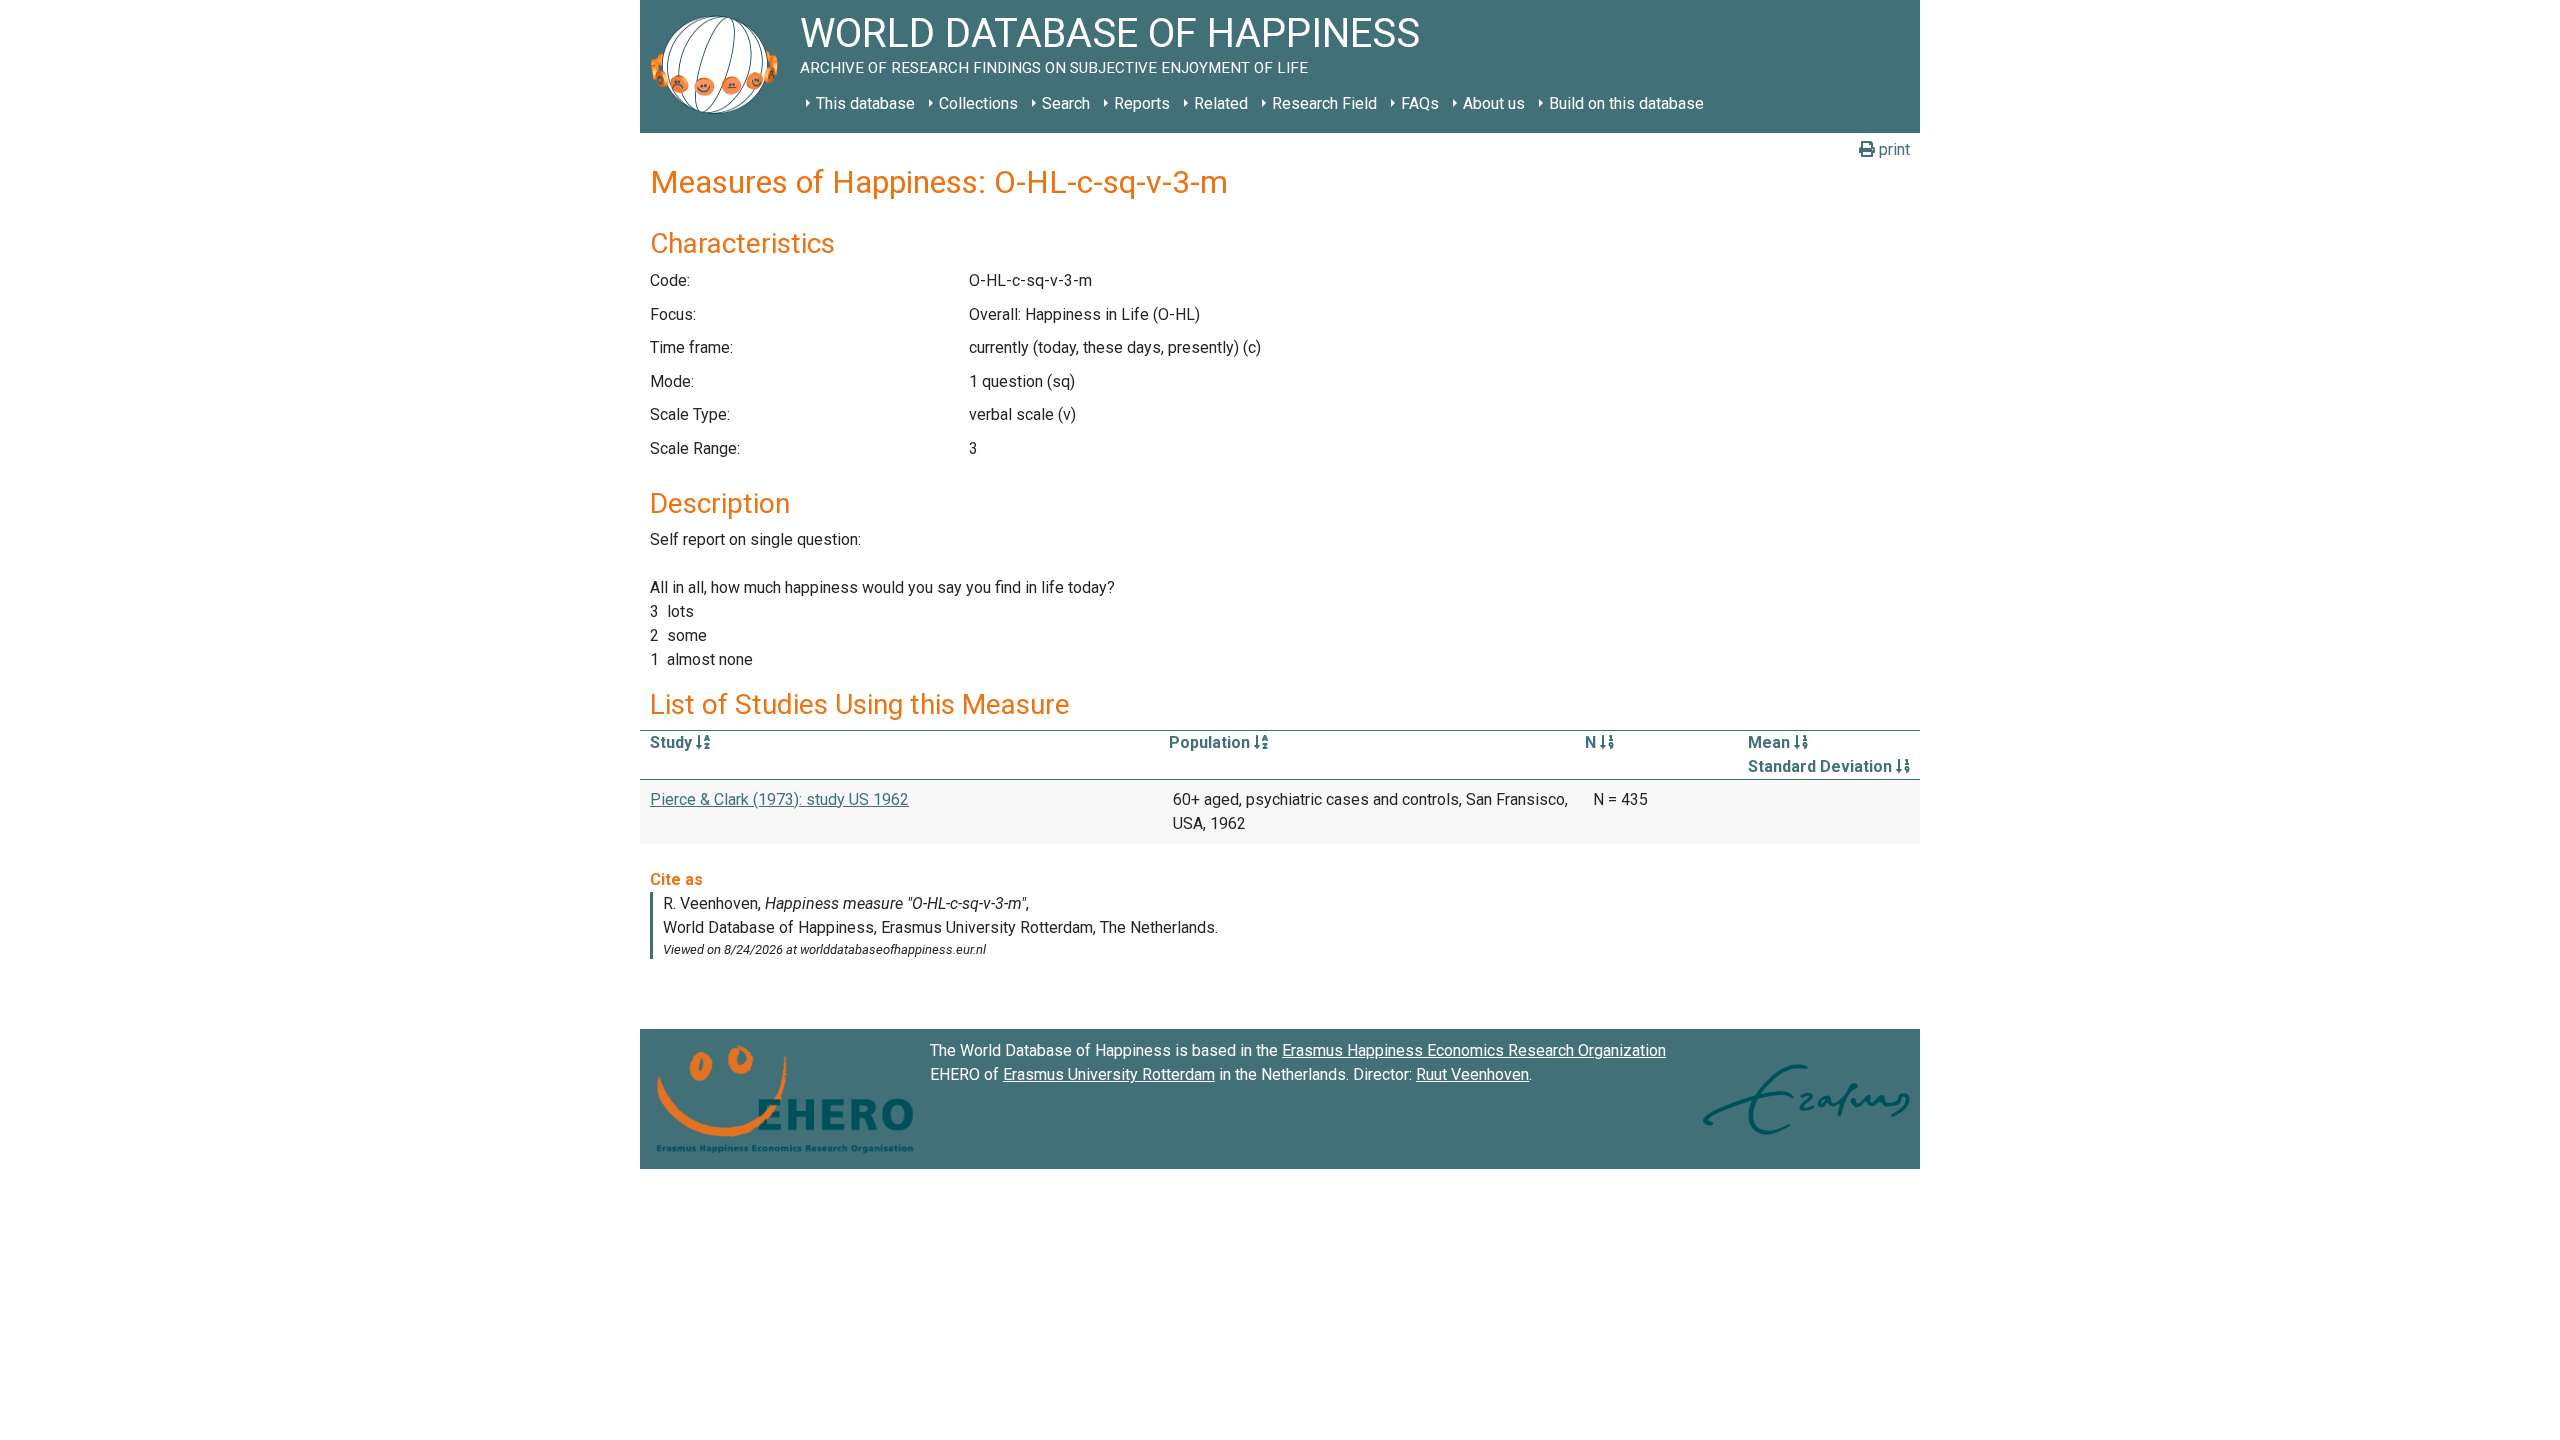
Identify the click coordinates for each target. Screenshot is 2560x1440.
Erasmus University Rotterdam (1109, 1074)
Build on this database (1626, 103)
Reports (1142, 103)
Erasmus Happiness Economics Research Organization (1474, 1050)
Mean (1771, 742)
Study (673, 742)
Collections (978, 103)
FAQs (1420, 103)
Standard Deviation (1822, 766)
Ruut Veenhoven (1472, 1074)
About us (1494, 103)
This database (865, 103)
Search (1066, 103)
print (1892, 149)
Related (1221, 103)
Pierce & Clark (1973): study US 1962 (779, 799)
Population (1211, 742)
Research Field (1324, 103)
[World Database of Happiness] (720, 66)
